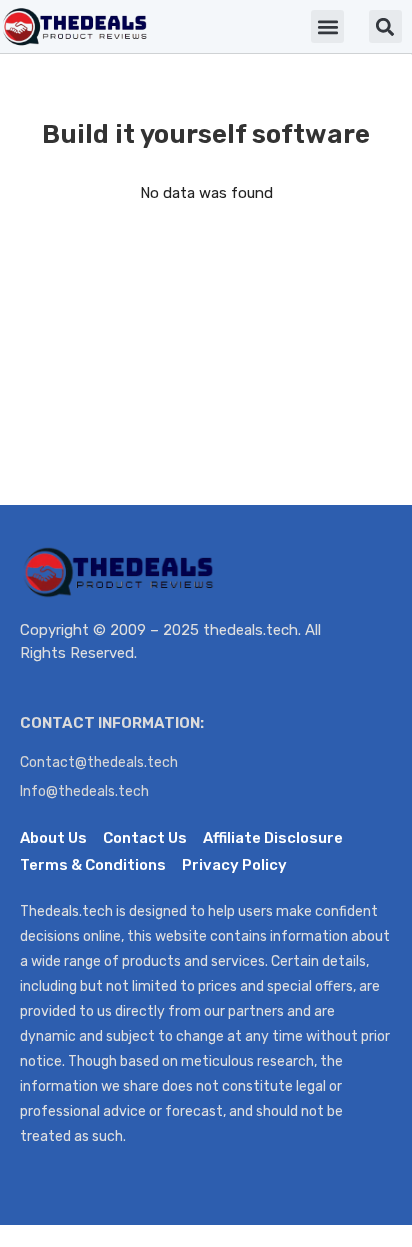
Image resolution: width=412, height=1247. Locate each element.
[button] (327, 26)
